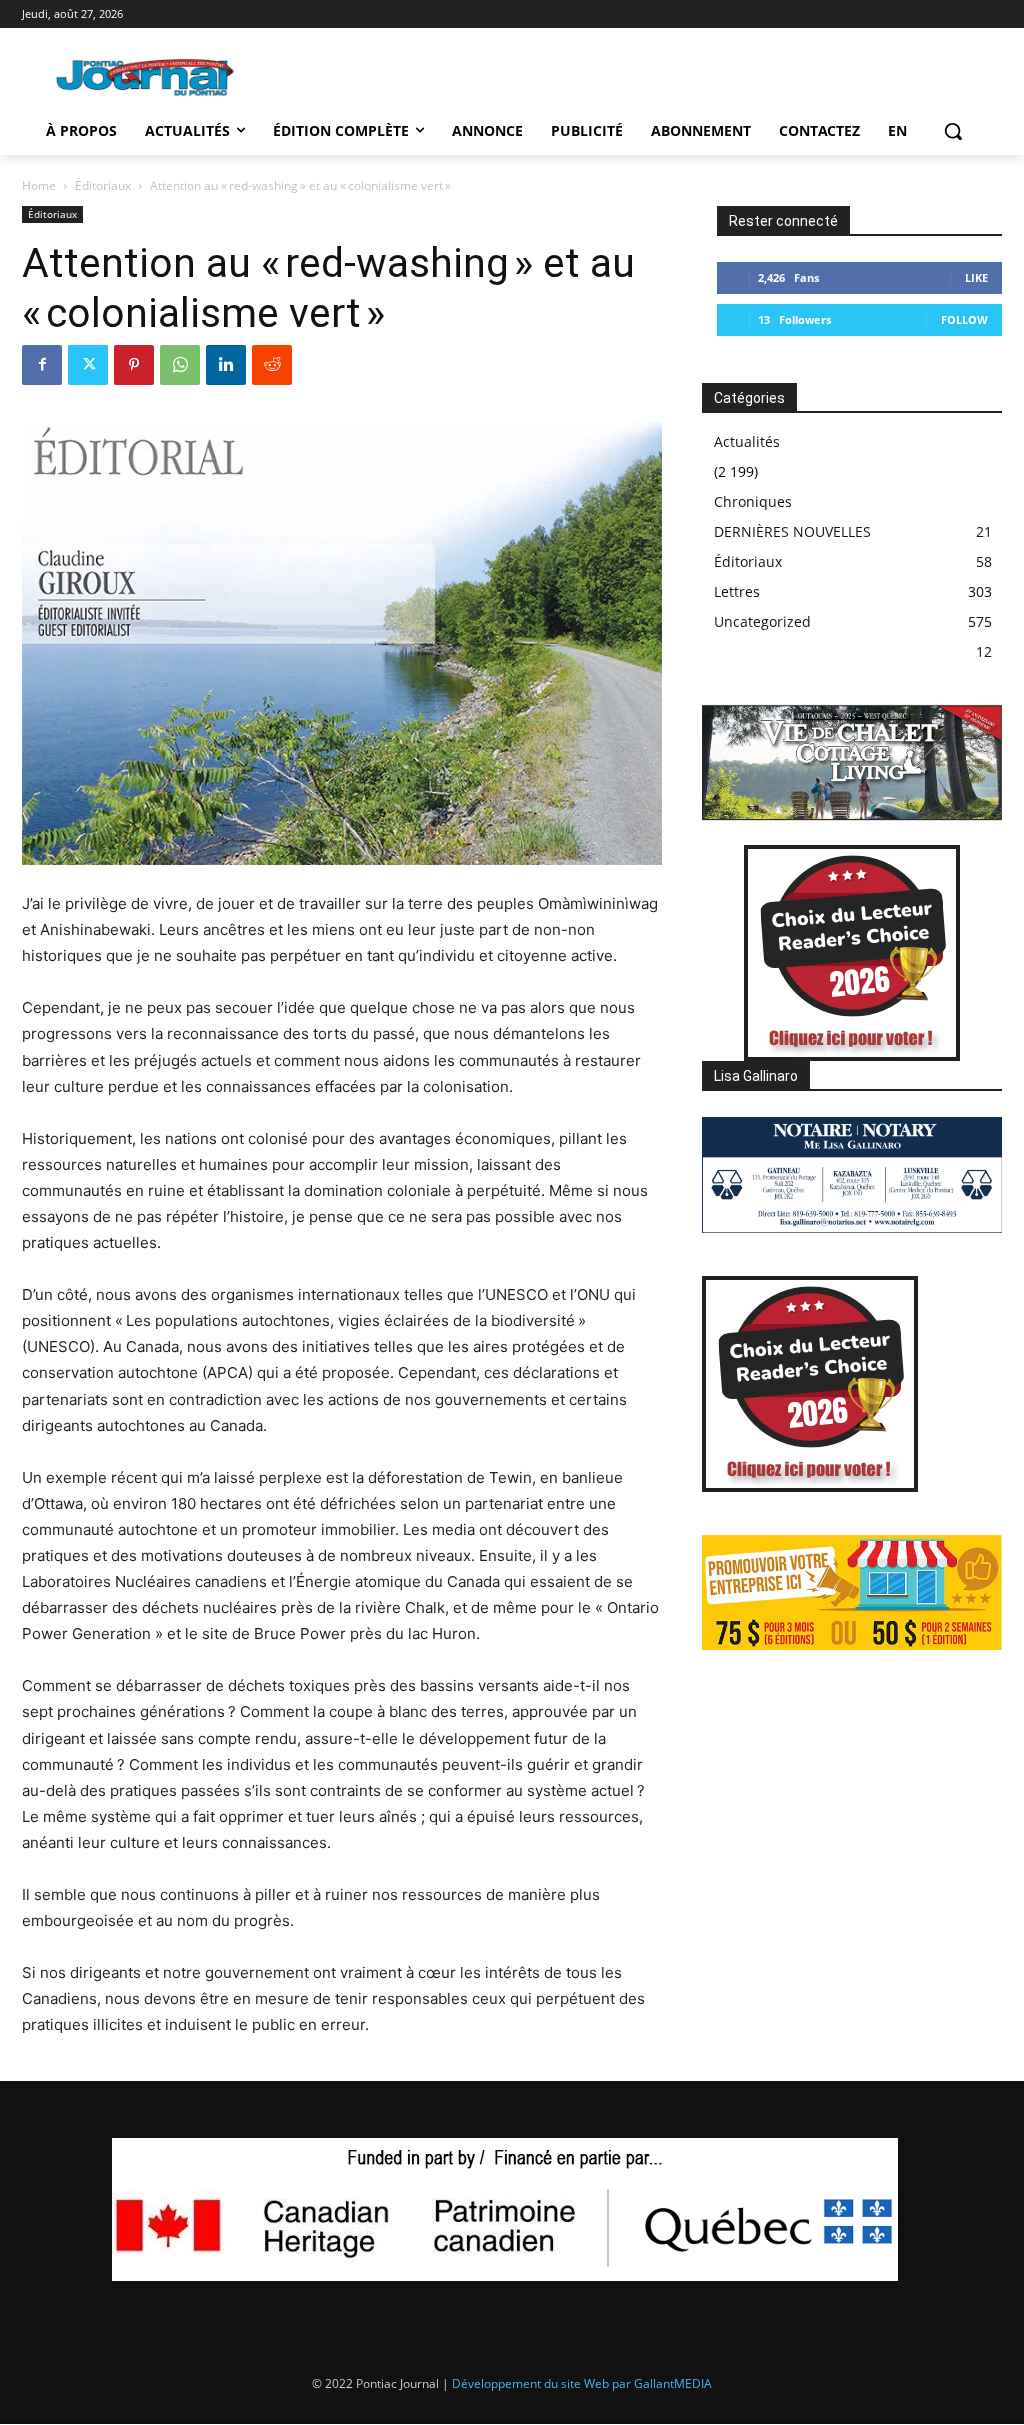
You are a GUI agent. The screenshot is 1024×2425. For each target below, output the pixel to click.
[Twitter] (88, 365)
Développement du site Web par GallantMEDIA (582, 2383)
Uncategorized (762, 621)
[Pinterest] (134, 365)
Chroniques (753, 501)
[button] (953, 131)
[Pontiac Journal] (146, 77)
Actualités (747, 441)
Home (39, 185)
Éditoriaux (103, 185)
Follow (964, 319)
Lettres (737, 591)
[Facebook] (42, 365)
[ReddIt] (272, 365)
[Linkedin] (226, 365)
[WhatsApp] (180, 365)
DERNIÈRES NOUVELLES (792, 531)
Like (976, 277)
